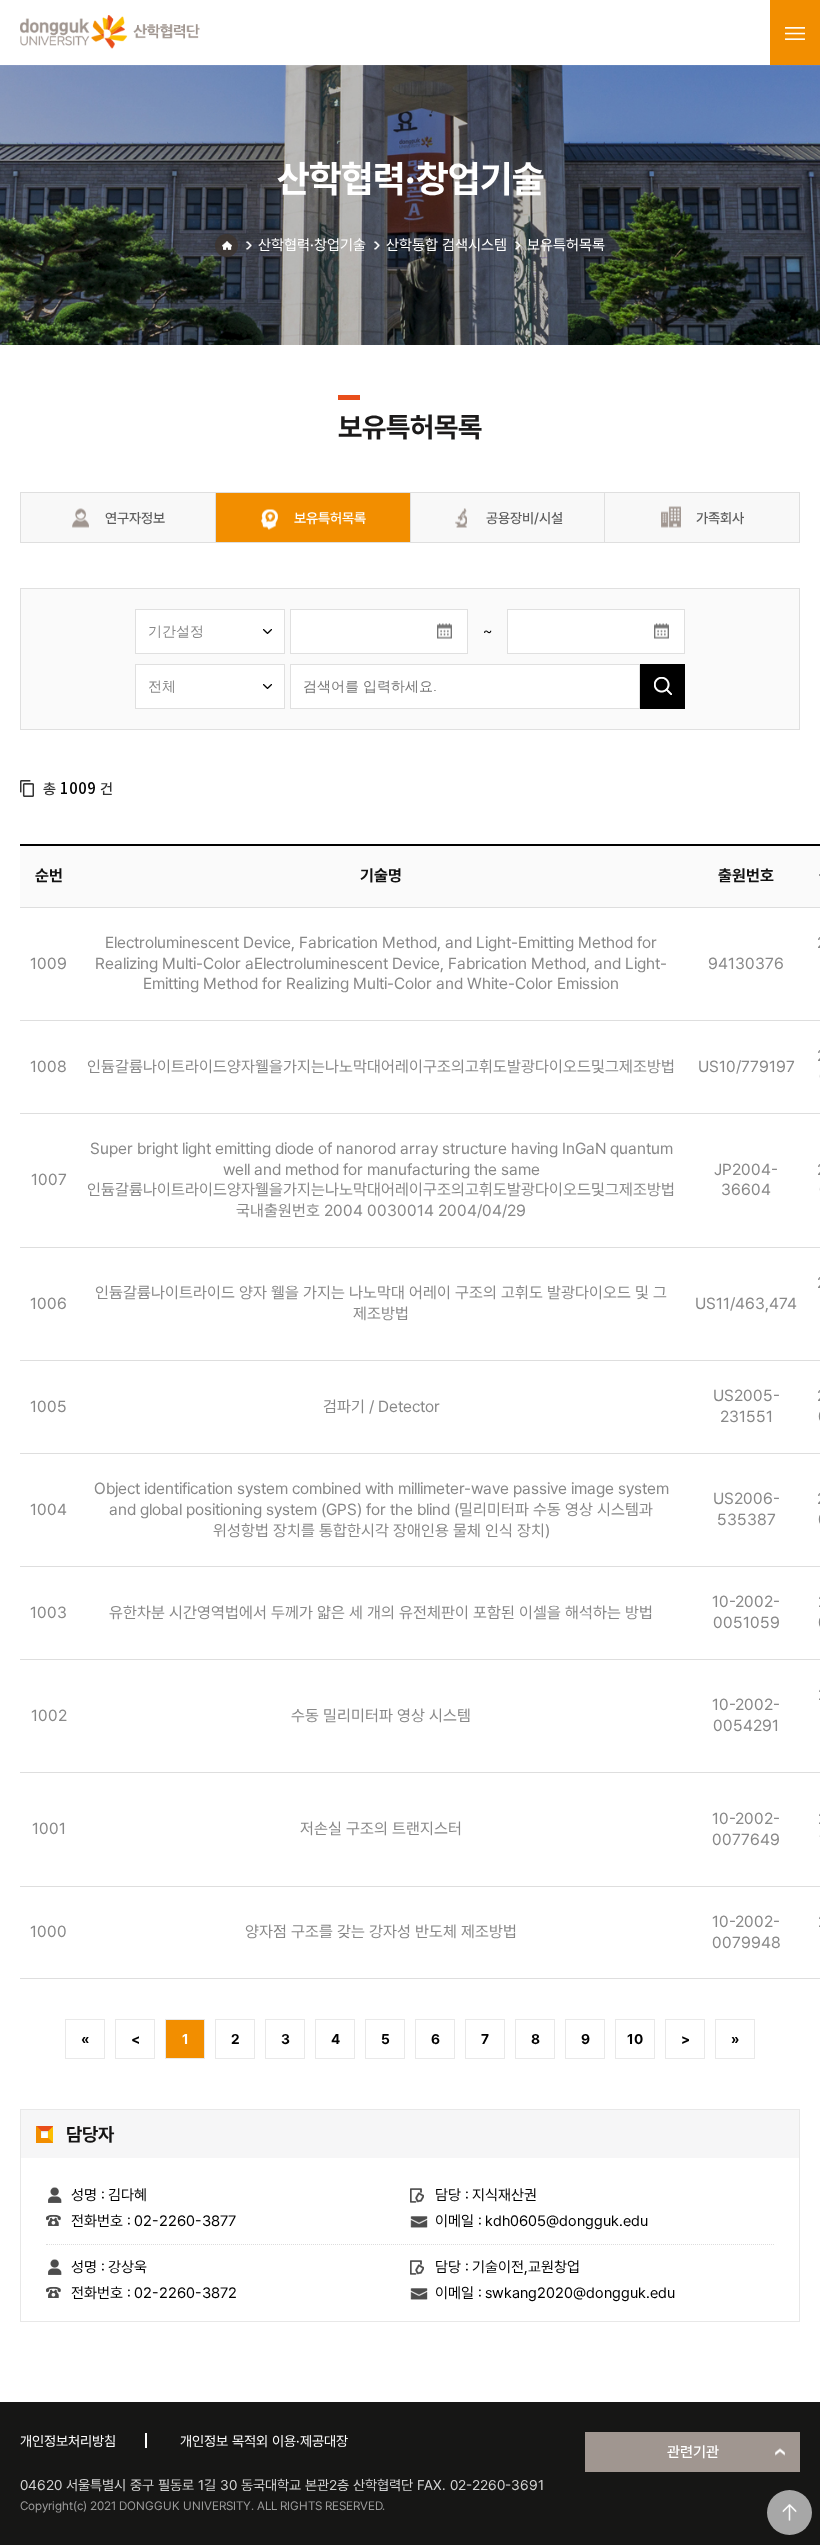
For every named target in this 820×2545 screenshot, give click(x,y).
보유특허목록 (566, 245)
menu (795, 33)
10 (635, 2039)
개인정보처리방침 (68, 2441)
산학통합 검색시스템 (446, 245)
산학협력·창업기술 (312, 245)
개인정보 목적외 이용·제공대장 (264, 2441)
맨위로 (789, 2512)
